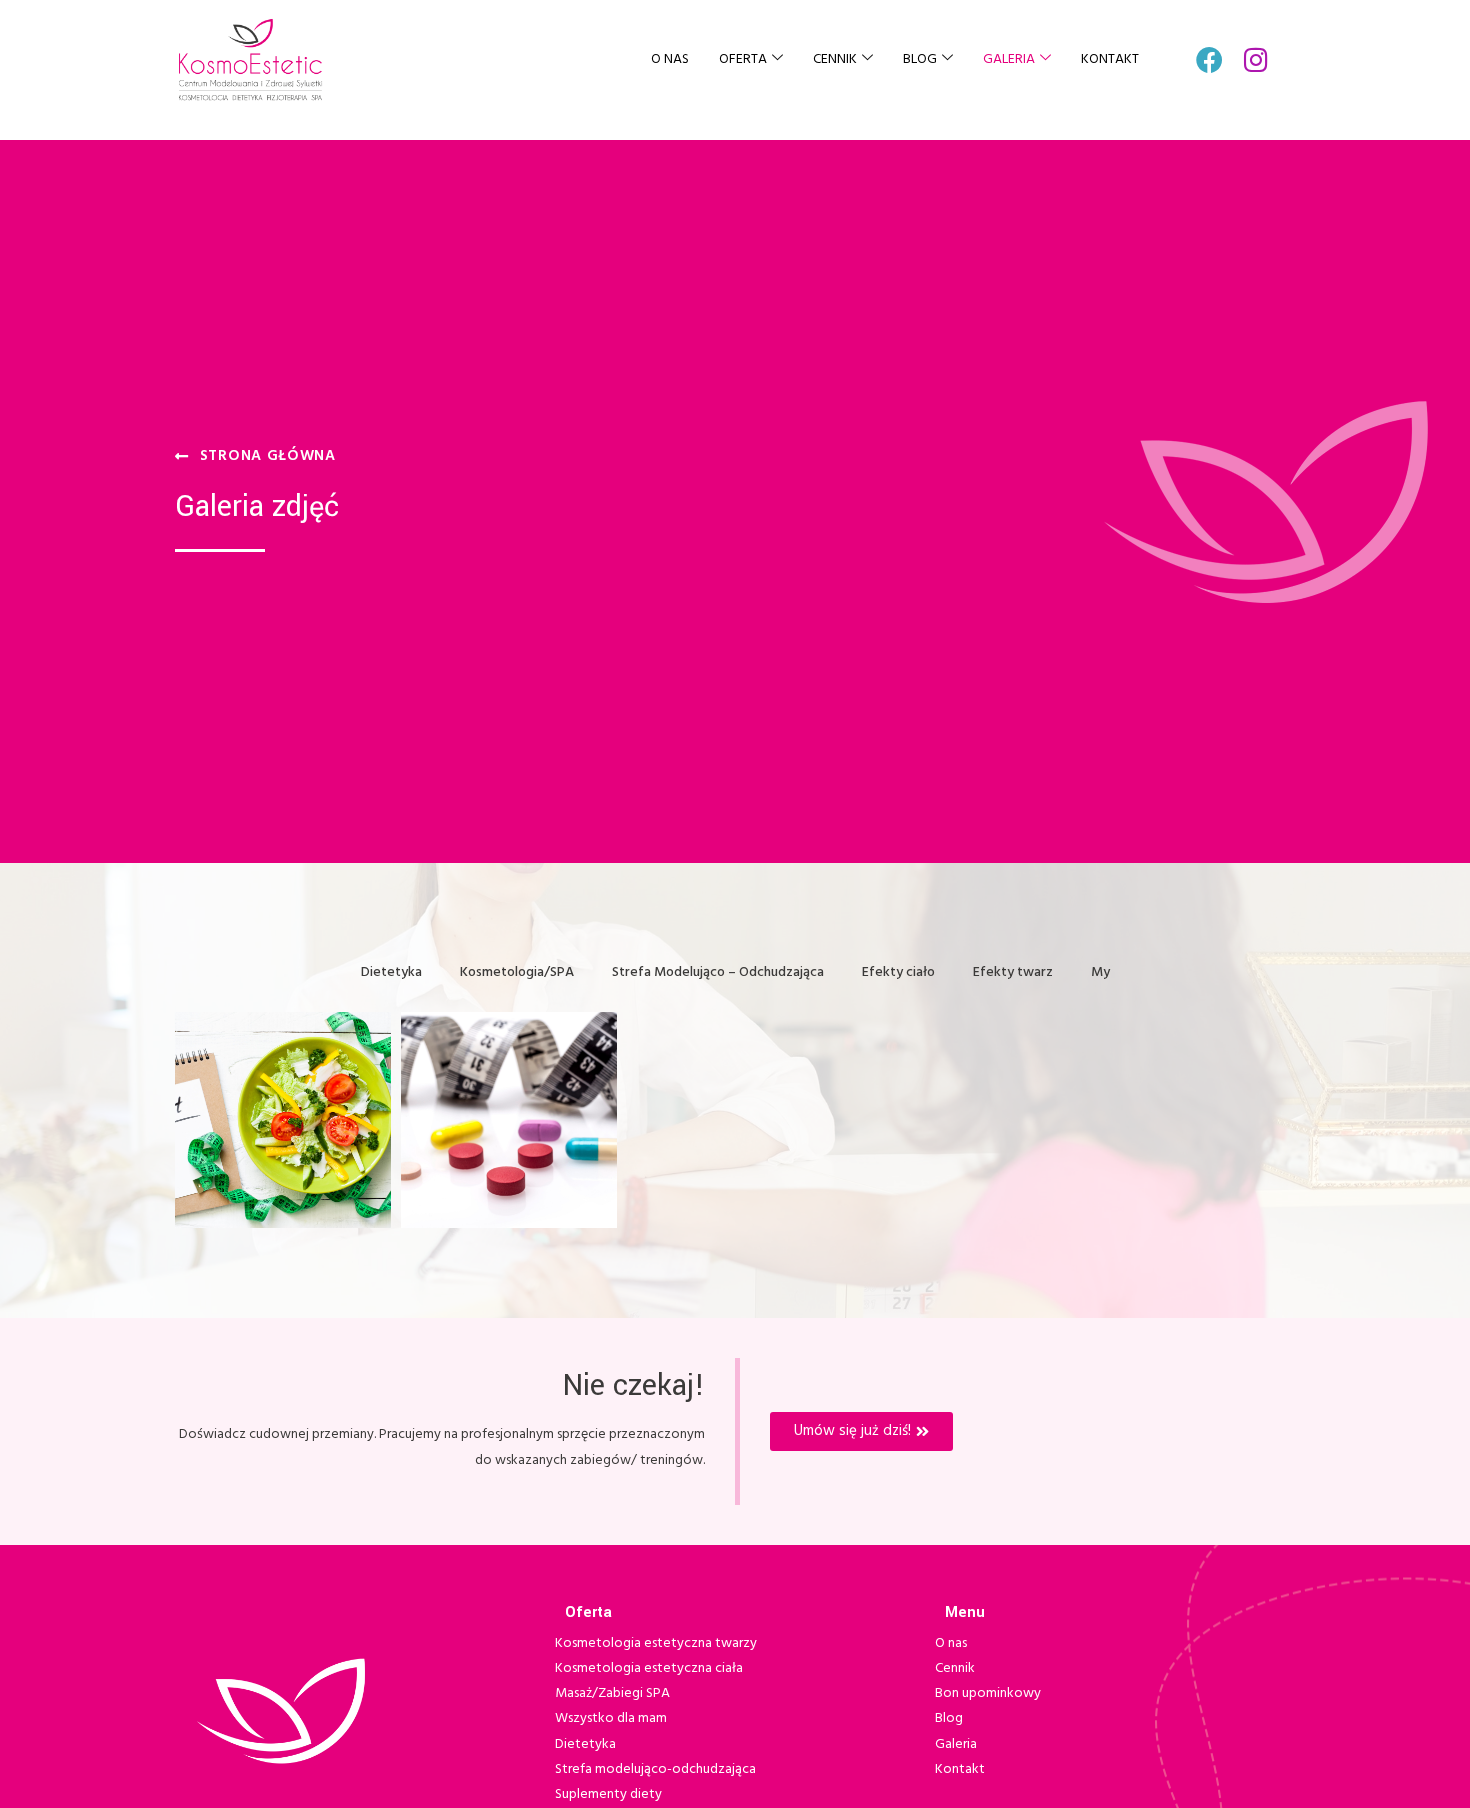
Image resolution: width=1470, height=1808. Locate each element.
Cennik (835, 59)
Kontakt (1110, 59)
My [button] (1100, 972)
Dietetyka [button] (391, 972)
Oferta (743, 59)
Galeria (1009, 59)
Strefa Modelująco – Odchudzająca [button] (718, 972)
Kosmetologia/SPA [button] (517, 972)
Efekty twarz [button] (1013, 972)
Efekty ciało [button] (898, 972)
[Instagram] (1256, 59)
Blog (920, 59)
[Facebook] (1209, 59)
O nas (670, 59)
